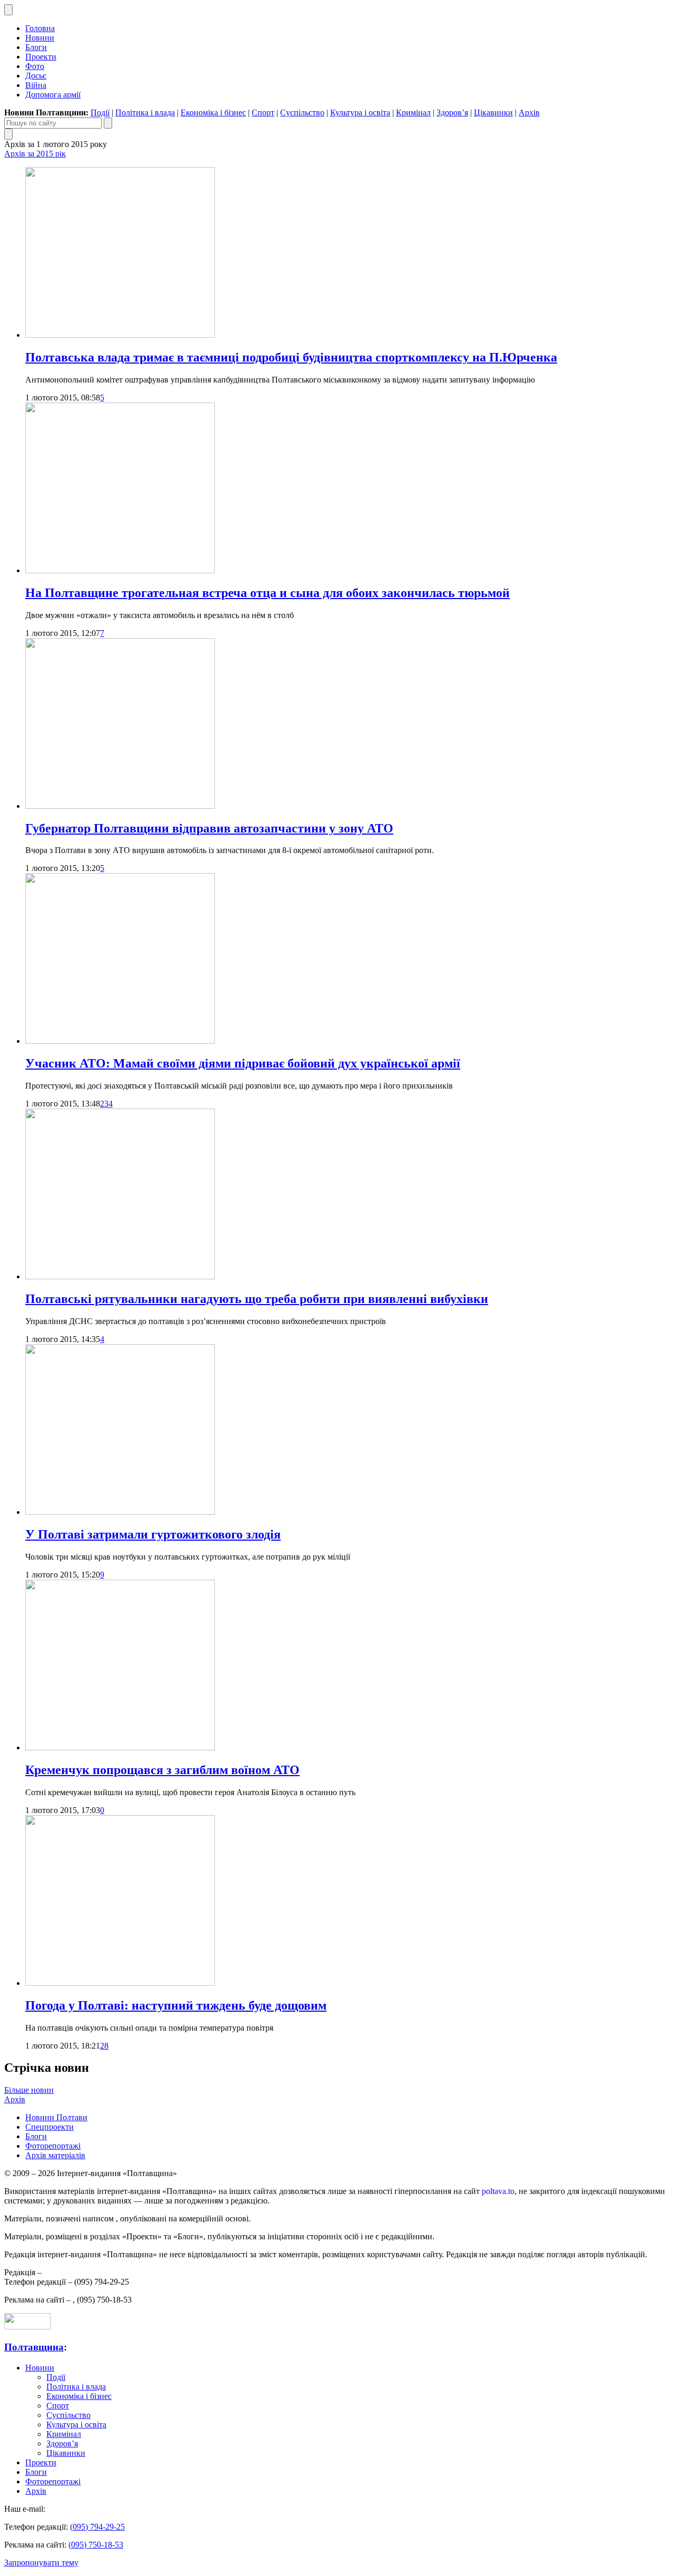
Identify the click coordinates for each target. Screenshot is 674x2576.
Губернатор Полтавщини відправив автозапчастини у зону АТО (209, 828)
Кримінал (413, 112)
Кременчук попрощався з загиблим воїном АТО (162, 1770)
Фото (35, 66)
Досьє (36, 76)
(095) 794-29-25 (97, 2527)
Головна (40, 28)
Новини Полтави (56, 2117)
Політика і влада (145, 112)
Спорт (263, 112)
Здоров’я (452, 112)
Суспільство (302, 112)
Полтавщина (34, 2347)
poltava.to (498, 2191)
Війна (36, 85)
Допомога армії (53, 95)
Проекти (41, 57)
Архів (529, 112)
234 (106, 1104)
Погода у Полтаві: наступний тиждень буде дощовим (176, 2005)
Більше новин (29, 2090)
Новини (40, 38)
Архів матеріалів (55, 2155)
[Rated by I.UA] (27, 2327)
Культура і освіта (360, 112)
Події (100, 112)
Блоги (36, 47)
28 (104, 2046)
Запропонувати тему (41, 2563)
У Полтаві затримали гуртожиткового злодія (153, 1534)
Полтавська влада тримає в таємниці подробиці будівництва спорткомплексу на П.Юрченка (291, 357)
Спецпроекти (49, 2127)
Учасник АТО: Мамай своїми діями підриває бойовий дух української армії (243, 1063)
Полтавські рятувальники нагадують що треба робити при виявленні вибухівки (257, 1299)
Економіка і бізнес (213, 112)
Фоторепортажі (53, 2146)
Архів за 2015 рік (35, 154)
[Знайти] (108, 123)
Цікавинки (493, 112)
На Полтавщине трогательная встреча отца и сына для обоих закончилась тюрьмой (267, 593)
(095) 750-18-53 (96, 2545)
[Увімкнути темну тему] (8, 10)
